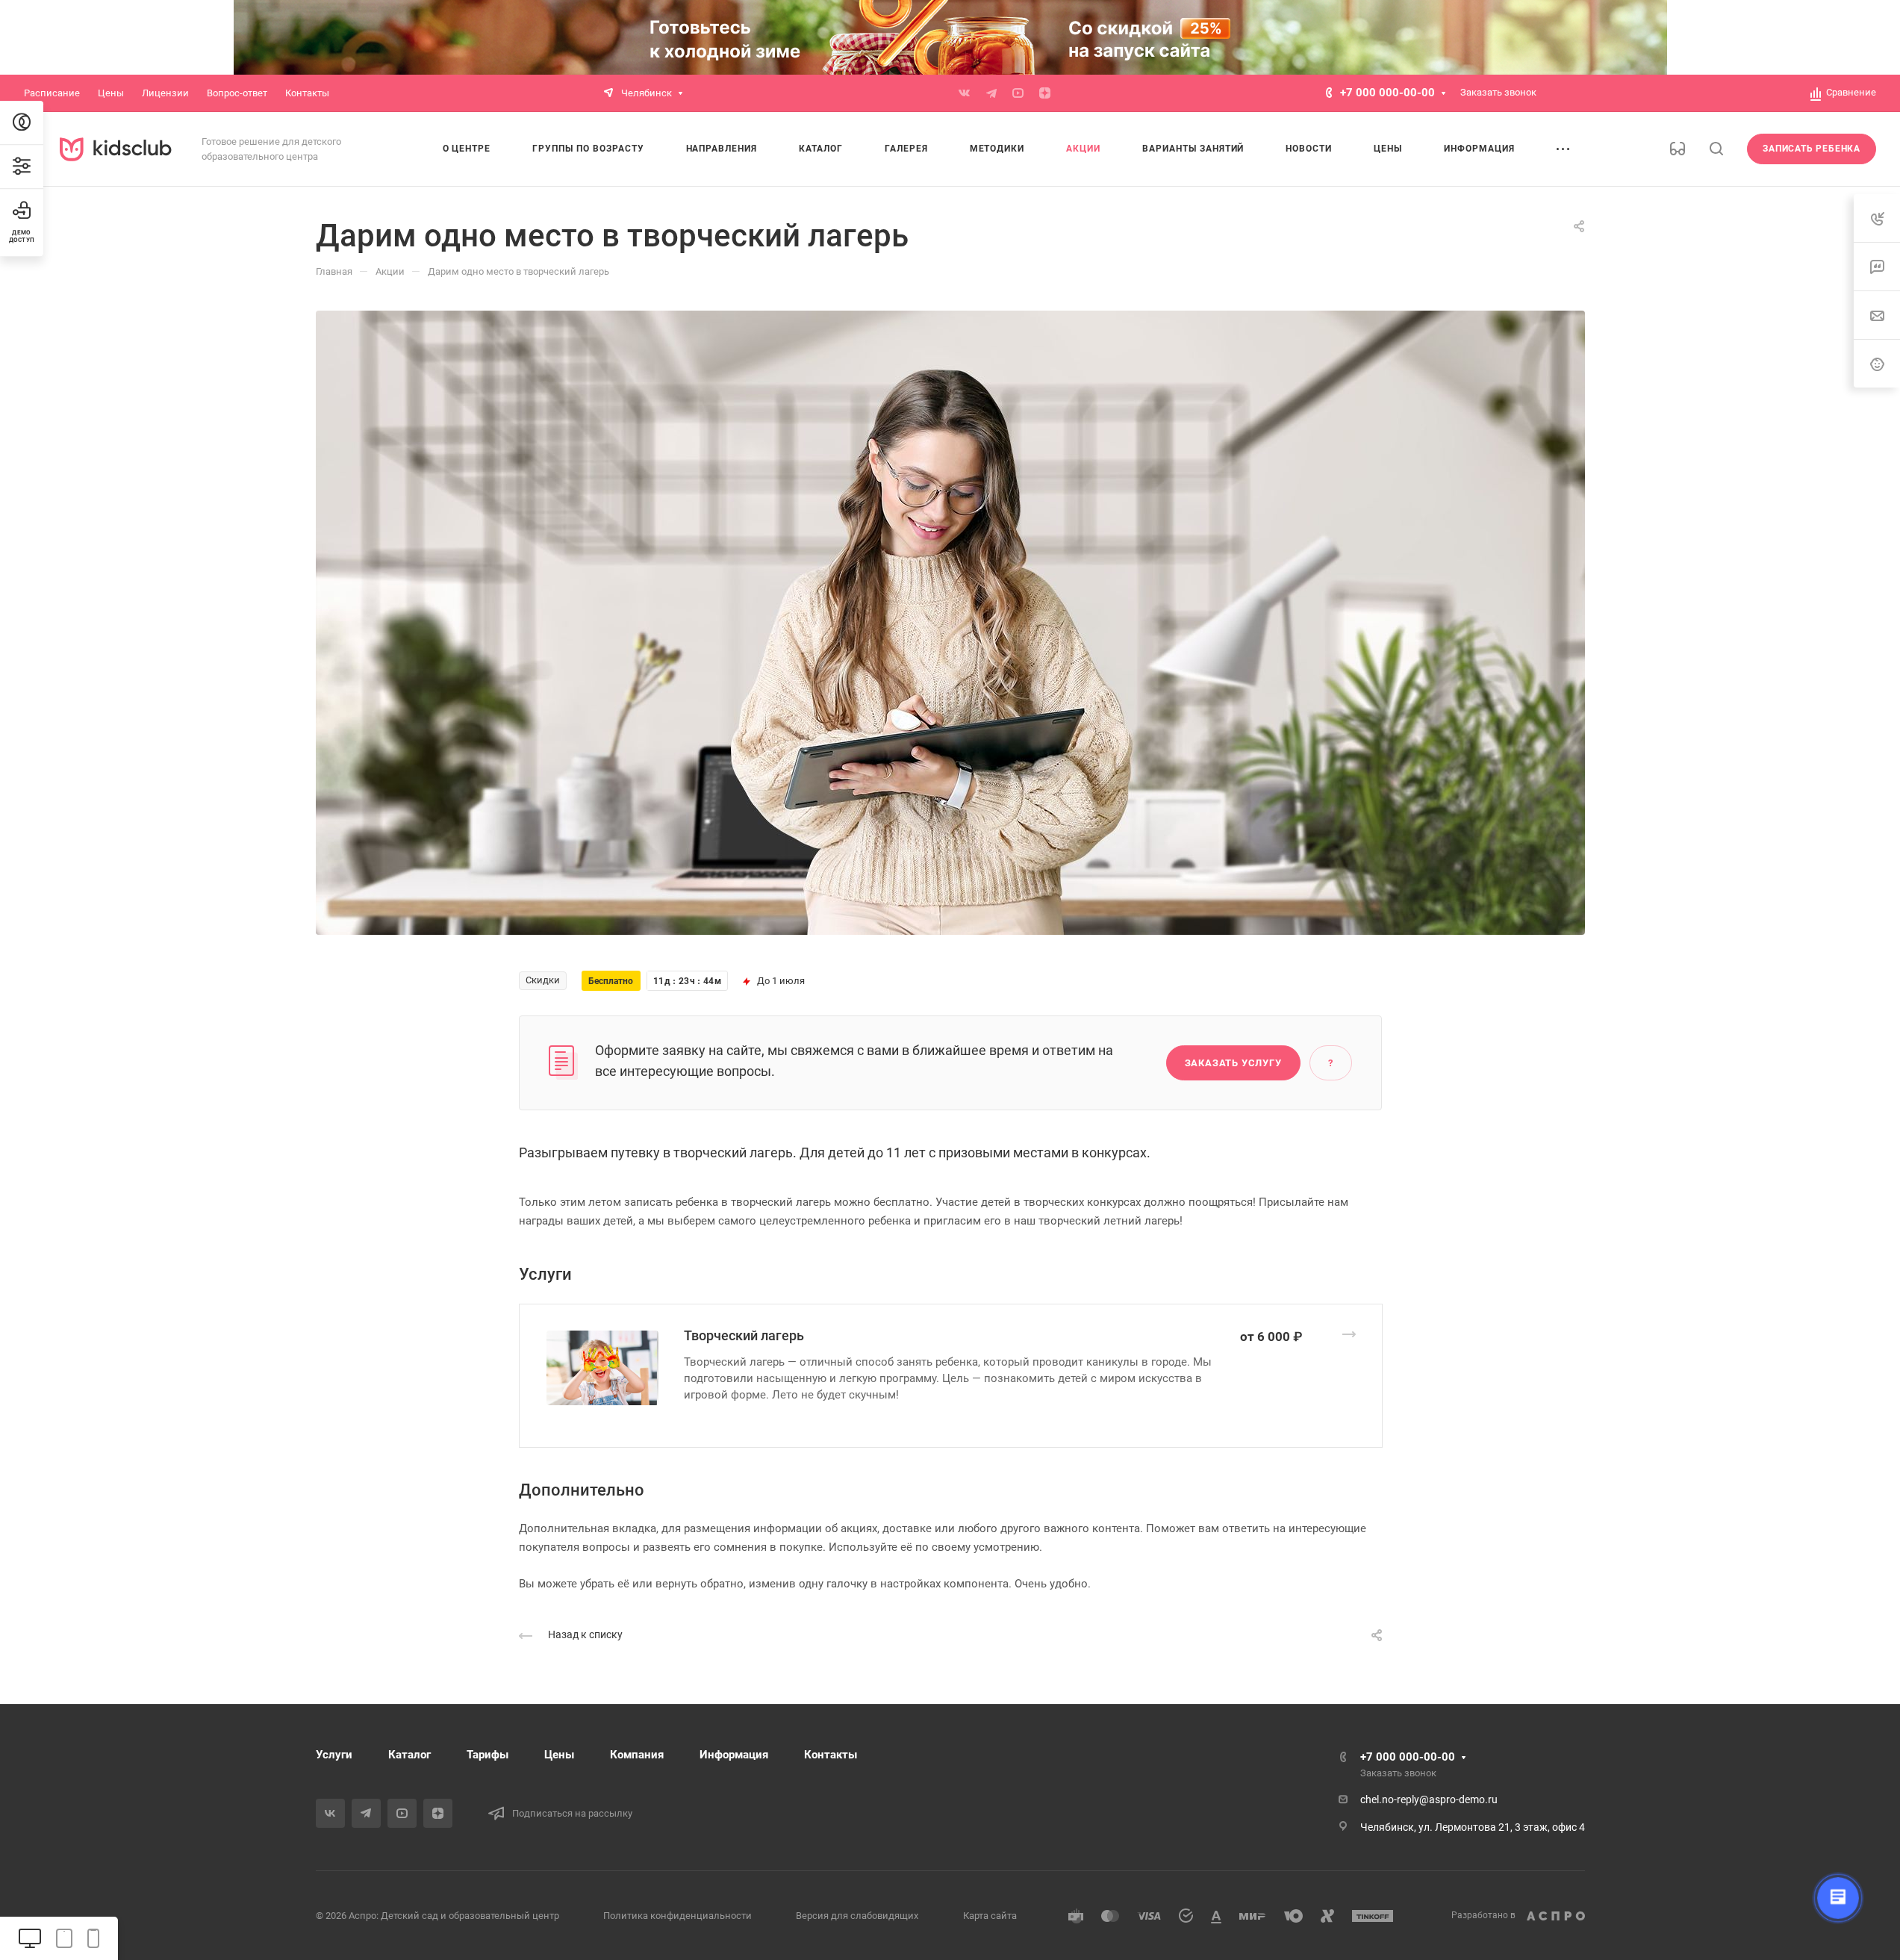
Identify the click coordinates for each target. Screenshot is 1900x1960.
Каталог (409, 1755)
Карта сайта (990, 1916)
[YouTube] (1018, 93)
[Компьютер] (30, 1938)
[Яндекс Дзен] (1045, 93)
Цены (559, 1755)
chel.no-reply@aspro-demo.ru (1429, 1799)
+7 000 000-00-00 (1387, 93)
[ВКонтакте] (965, 93)
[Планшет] (64, 1938)
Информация (734, 1755)
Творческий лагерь (744, 1335)
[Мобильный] (93, 1938)
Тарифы (488, 1755)
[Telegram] (991, 93)
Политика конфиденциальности (678, 1916)
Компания (637, 1755)
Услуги (334, 1755)
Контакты (831, 1755)
